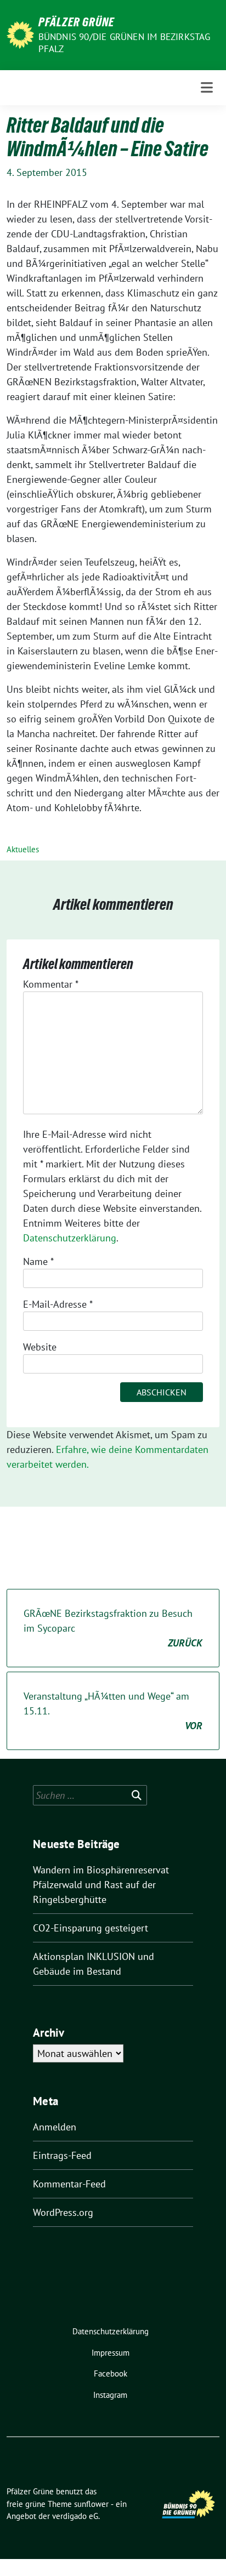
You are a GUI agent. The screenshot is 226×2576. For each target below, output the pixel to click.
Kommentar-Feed (69, 2184)
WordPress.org (63, 2212)
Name (38, 1261)
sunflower (91, 2504)
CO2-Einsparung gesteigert (91, 1928)
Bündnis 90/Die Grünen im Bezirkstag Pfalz (125, 43)
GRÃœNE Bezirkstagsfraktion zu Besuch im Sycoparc (113, 1628)
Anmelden (55, 2127)
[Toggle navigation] (207, 87)
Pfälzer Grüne (76, 22)
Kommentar (51, 984)
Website (40, 1347)
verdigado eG (75, 2516)
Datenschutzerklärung (70, 1238)
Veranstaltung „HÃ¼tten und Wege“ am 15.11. (113, 1711)
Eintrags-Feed (62, 2155)
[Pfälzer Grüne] (20, 34)
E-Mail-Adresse (58, 1304)
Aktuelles (23, 849)
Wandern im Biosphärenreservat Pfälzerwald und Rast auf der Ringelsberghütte (101, 1885)
